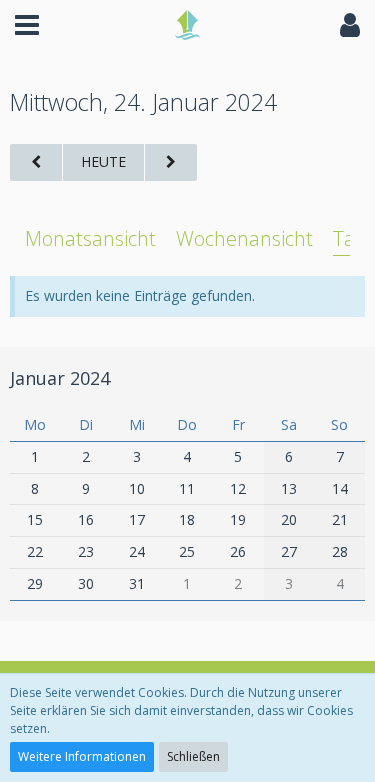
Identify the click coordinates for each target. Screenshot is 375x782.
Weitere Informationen (82, 756)
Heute (103, 161)
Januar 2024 (60, 378)
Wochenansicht (244, 238)
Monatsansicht (90, 238)
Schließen (193, 756)
